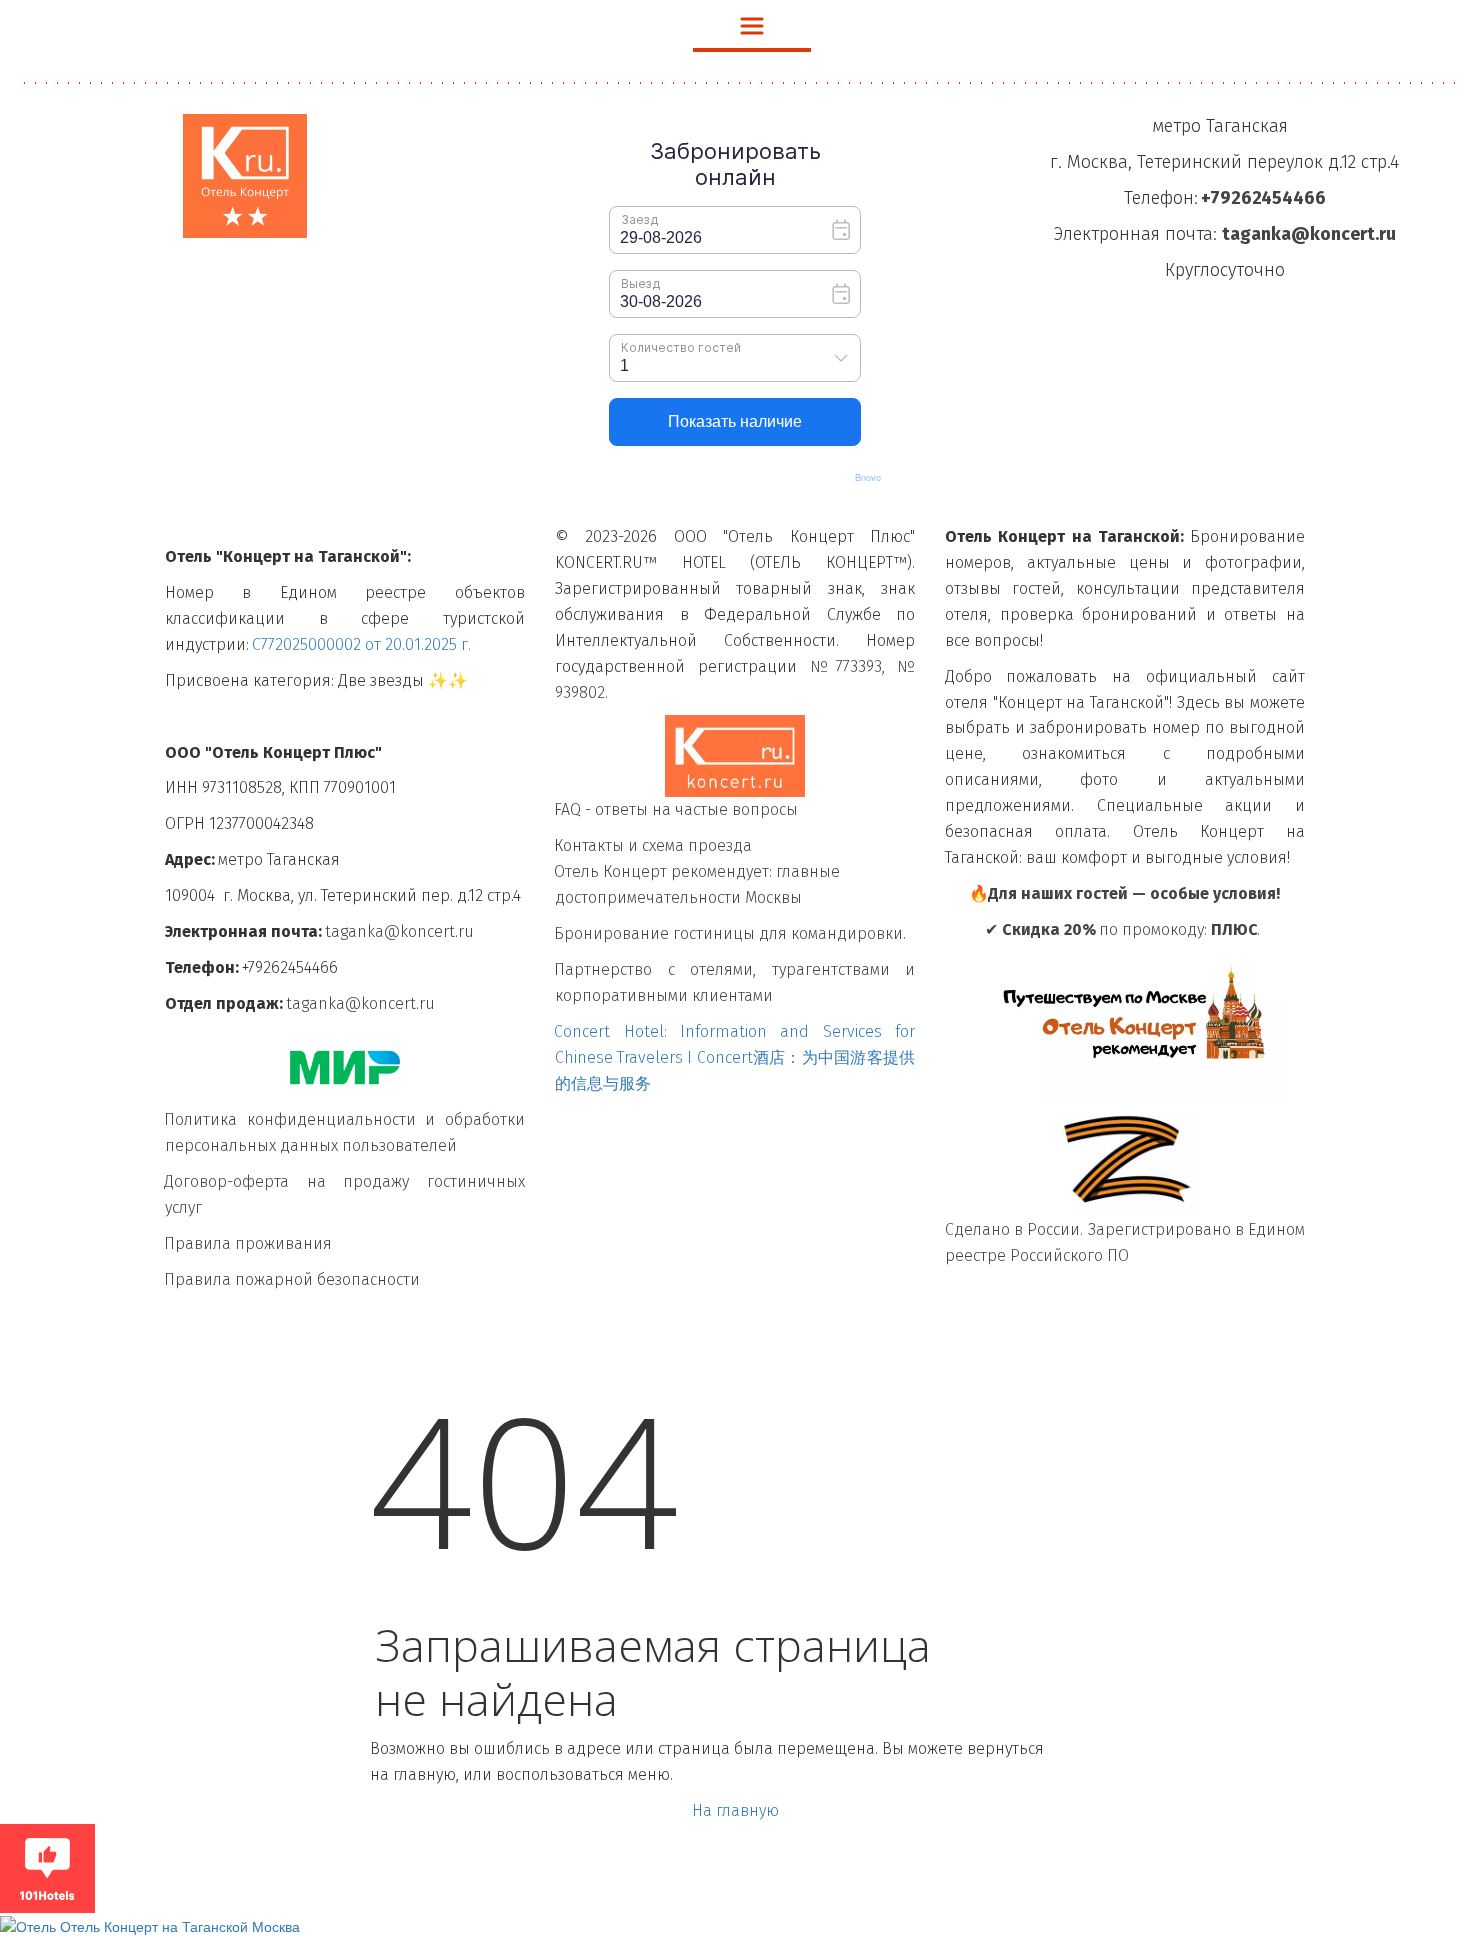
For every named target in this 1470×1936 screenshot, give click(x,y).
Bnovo (868, 477)
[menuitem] (752, 26)
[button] (752, 26)
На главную (735, 1810)
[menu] (735, 26)
